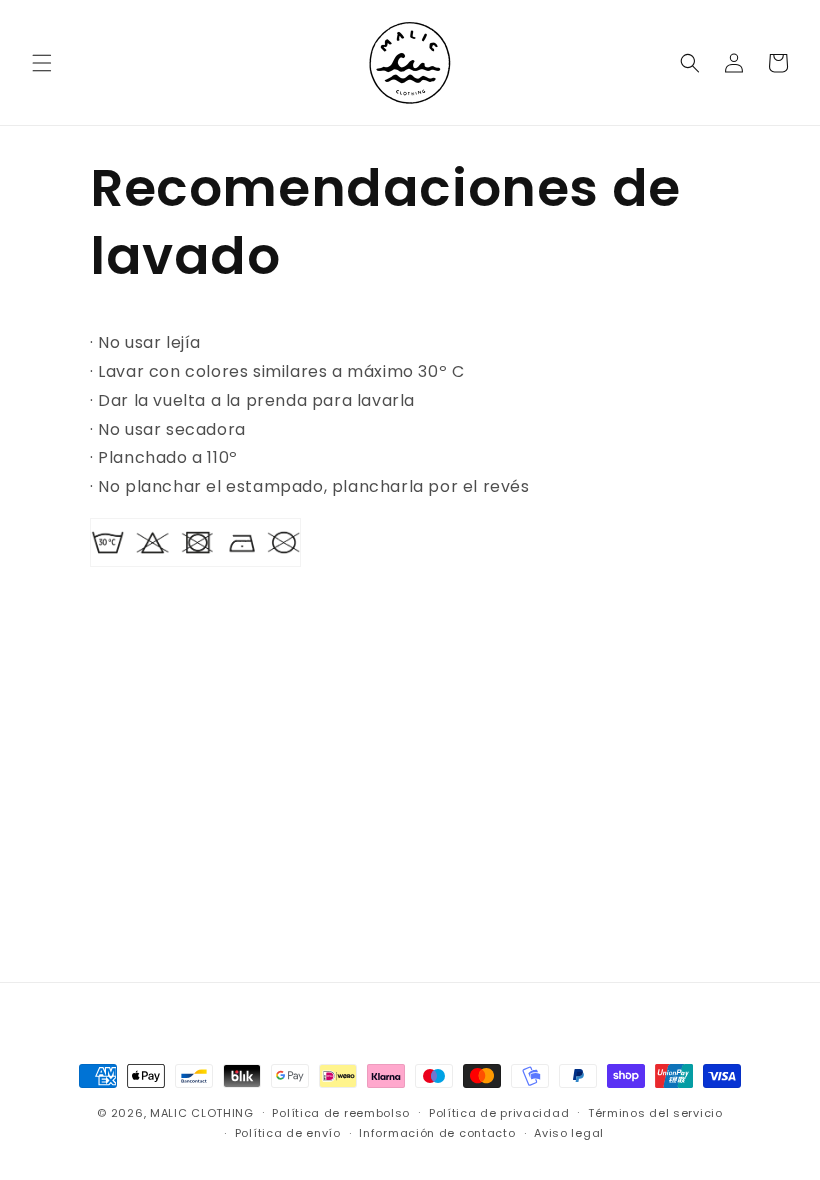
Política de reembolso (341, 1113)
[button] (42, 63)
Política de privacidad (499, 1113)
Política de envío (288, 1133)
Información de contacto (437, 1133)
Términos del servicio (655, 1113)
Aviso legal (569, 1133)
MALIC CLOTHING (202, 1113)
